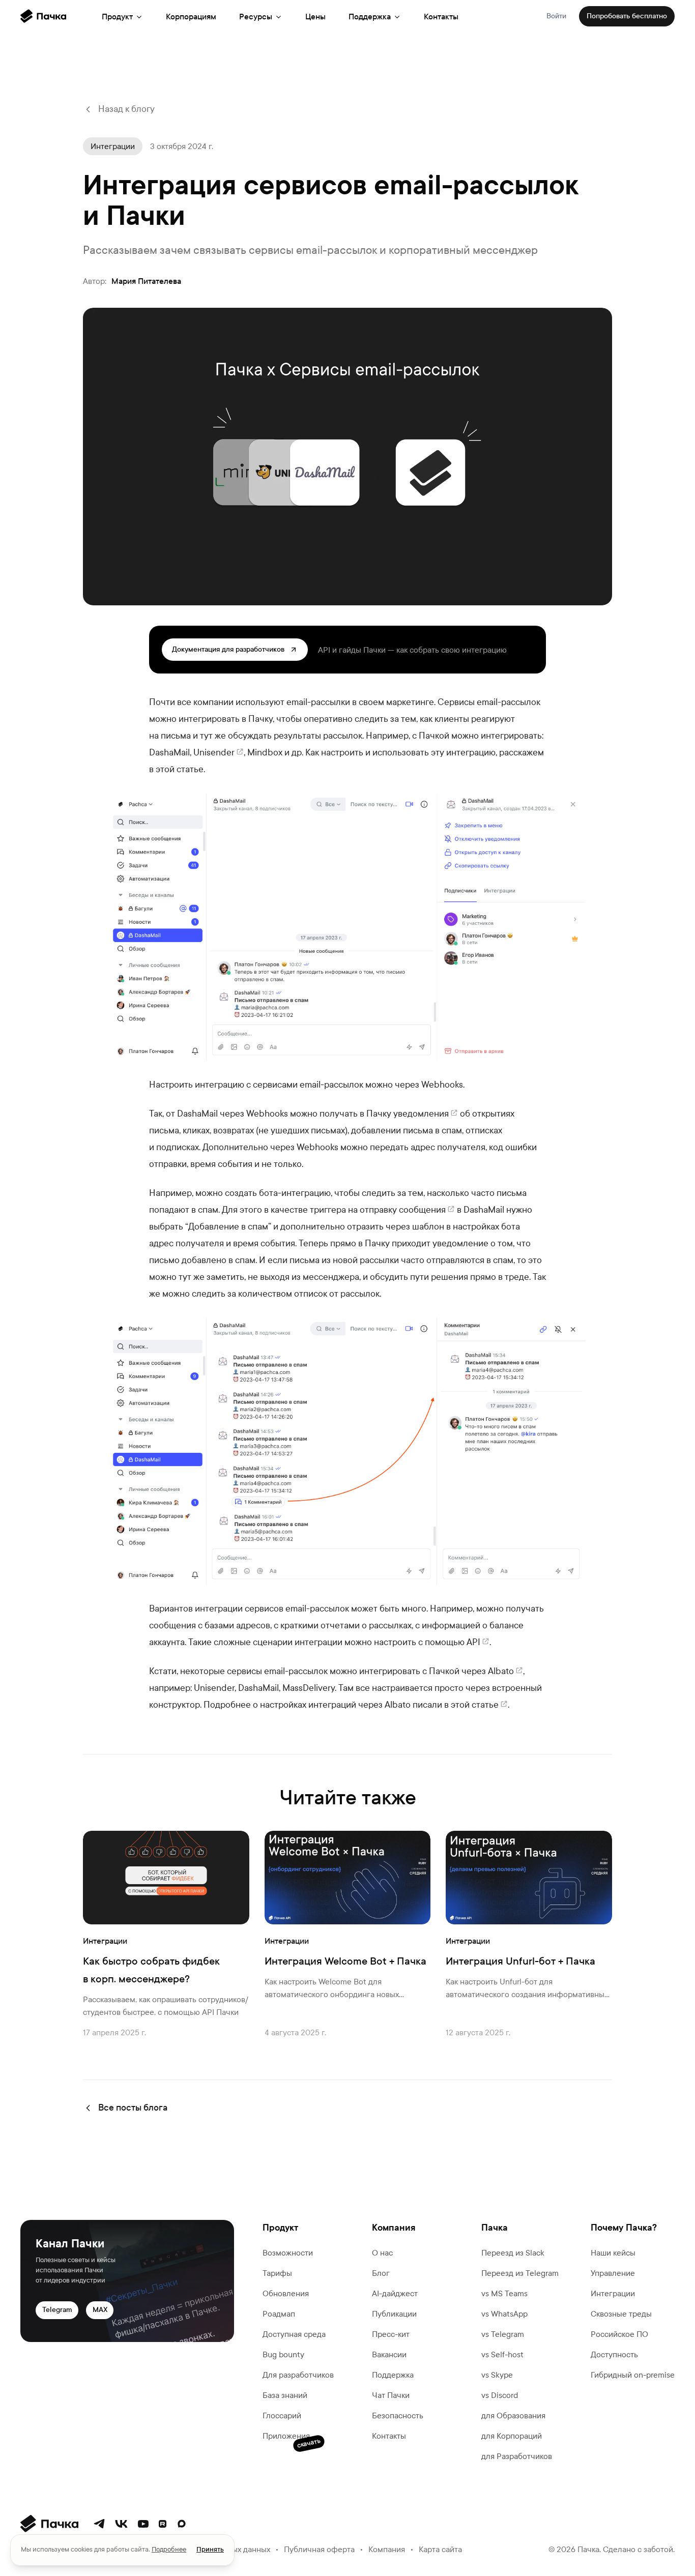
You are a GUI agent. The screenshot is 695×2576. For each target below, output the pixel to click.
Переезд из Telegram (520, 2273)
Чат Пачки (391, 2395)
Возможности (288, 2253)
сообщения (422, 1210)
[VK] (121, 2524)
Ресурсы (256, 17)
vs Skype (497, 2375)
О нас (382, 2253)
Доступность (614, 2354)
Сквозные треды (621, 2314)
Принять (210, 2550)
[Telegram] (99, 2524)
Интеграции (613, 2293)
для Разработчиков (517, 2456)
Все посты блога (133, 2108)
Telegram (57, 2310)
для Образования (513, 2416)
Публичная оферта (319, 2549)
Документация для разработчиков (228, 649)
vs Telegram (503, 2334)
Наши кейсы (613, 2253)
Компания (387, 2549)
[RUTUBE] (163, 2524)
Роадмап (279, 2314)
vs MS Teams (504, 2293)
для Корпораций (512, 2436)
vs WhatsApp (504, 2314)
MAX (100, 2310)
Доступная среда (294, 2334)
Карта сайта (440, 2549)
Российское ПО (619, 2334)
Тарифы (277, 2273)
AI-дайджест (395, 2293)
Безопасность (398, 2416)
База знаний (285, 2395)
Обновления (286, 2293)
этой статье (475, 1705)
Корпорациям (191, 17)
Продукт (117, 17)
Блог (381, 2273)
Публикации (394, 2314)
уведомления (421, 1114)
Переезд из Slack (513, 2253)
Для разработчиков (298, 2375)
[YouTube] (143, 2524)
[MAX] (182, 2524)
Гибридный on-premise (633, 2375)
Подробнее (169, 2550)
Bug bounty (283, 2354)
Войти (556, 16)
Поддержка (370, 17)
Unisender (214, 753)
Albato (501, 1671)
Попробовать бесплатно (627, 16)
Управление (613, 2273)
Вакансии (389, 2354)
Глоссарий (282, 2416)
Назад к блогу (126, 109)
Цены (315, 17)
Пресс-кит (391, 2334)
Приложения (286, 2437)
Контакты (441, 17)
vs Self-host (502, 2354)
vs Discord (500, 2395)
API (473, 1642)
